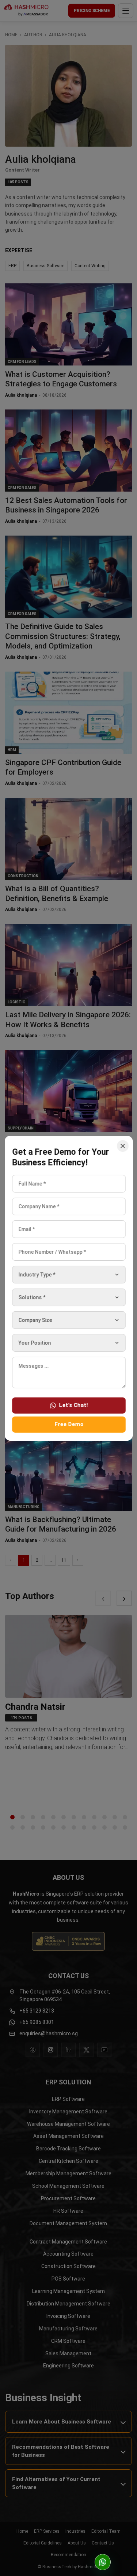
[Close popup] (122, 1146)
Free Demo (68, 1424)
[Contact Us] (103, 2562)
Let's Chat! (73, 1405)
